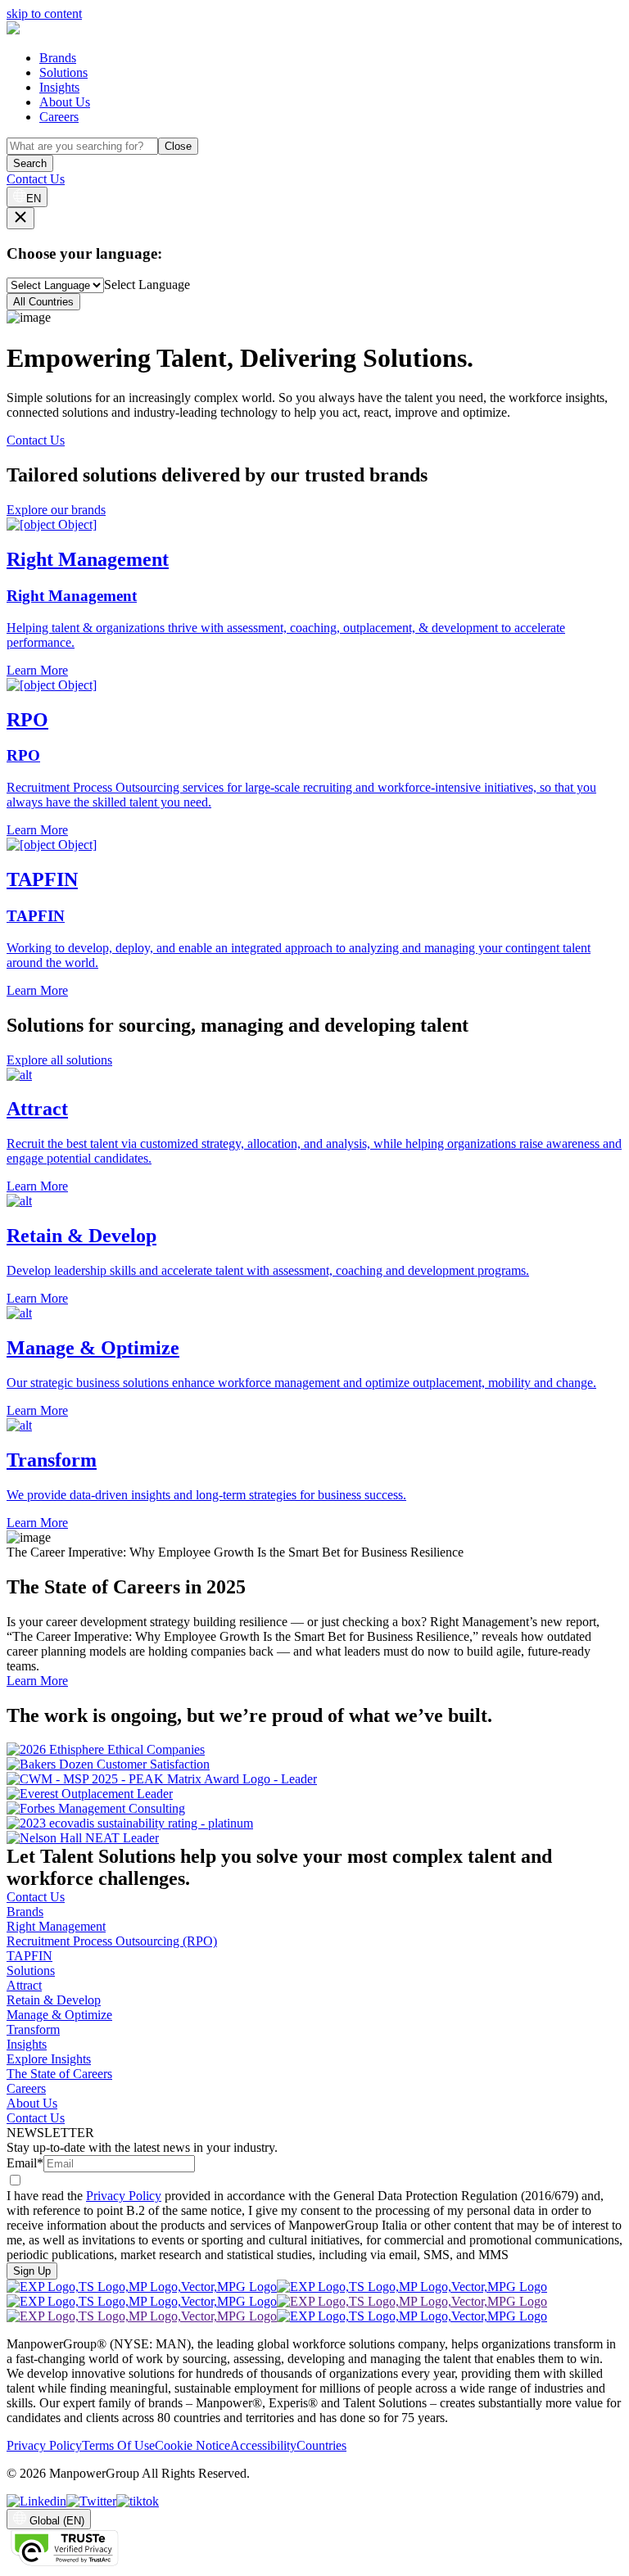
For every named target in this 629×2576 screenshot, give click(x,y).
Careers (59, 117)
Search (30, 163)
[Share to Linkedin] (36, 2501)
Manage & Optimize (59, 2015)
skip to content (44, 14)
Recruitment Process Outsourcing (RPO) (112, 1941)
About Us (65, 102)
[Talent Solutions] (13, 30)
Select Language (147, 285)
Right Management (56, 1926)
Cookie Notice (192, 2445)
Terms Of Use (118, 2445)
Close (178, 146)
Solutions (63, 72)
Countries (321, 2445)
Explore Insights (49, 2059)
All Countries (43, 302)
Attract (24, 1985)
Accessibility (263, 2445)
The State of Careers (59, 2074)
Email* (25, 2163)
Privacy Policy (124, 2196)
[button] (314, 1131)
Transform (33, 2029)
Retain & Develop (54, 2000)
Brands (58, 58)
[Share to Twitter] (91, 2501)
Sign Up (32, 2271)
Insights (59, 87)
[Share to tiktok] (138, 2501)
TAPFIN (29, 1956)
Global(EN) (57, 2521)
